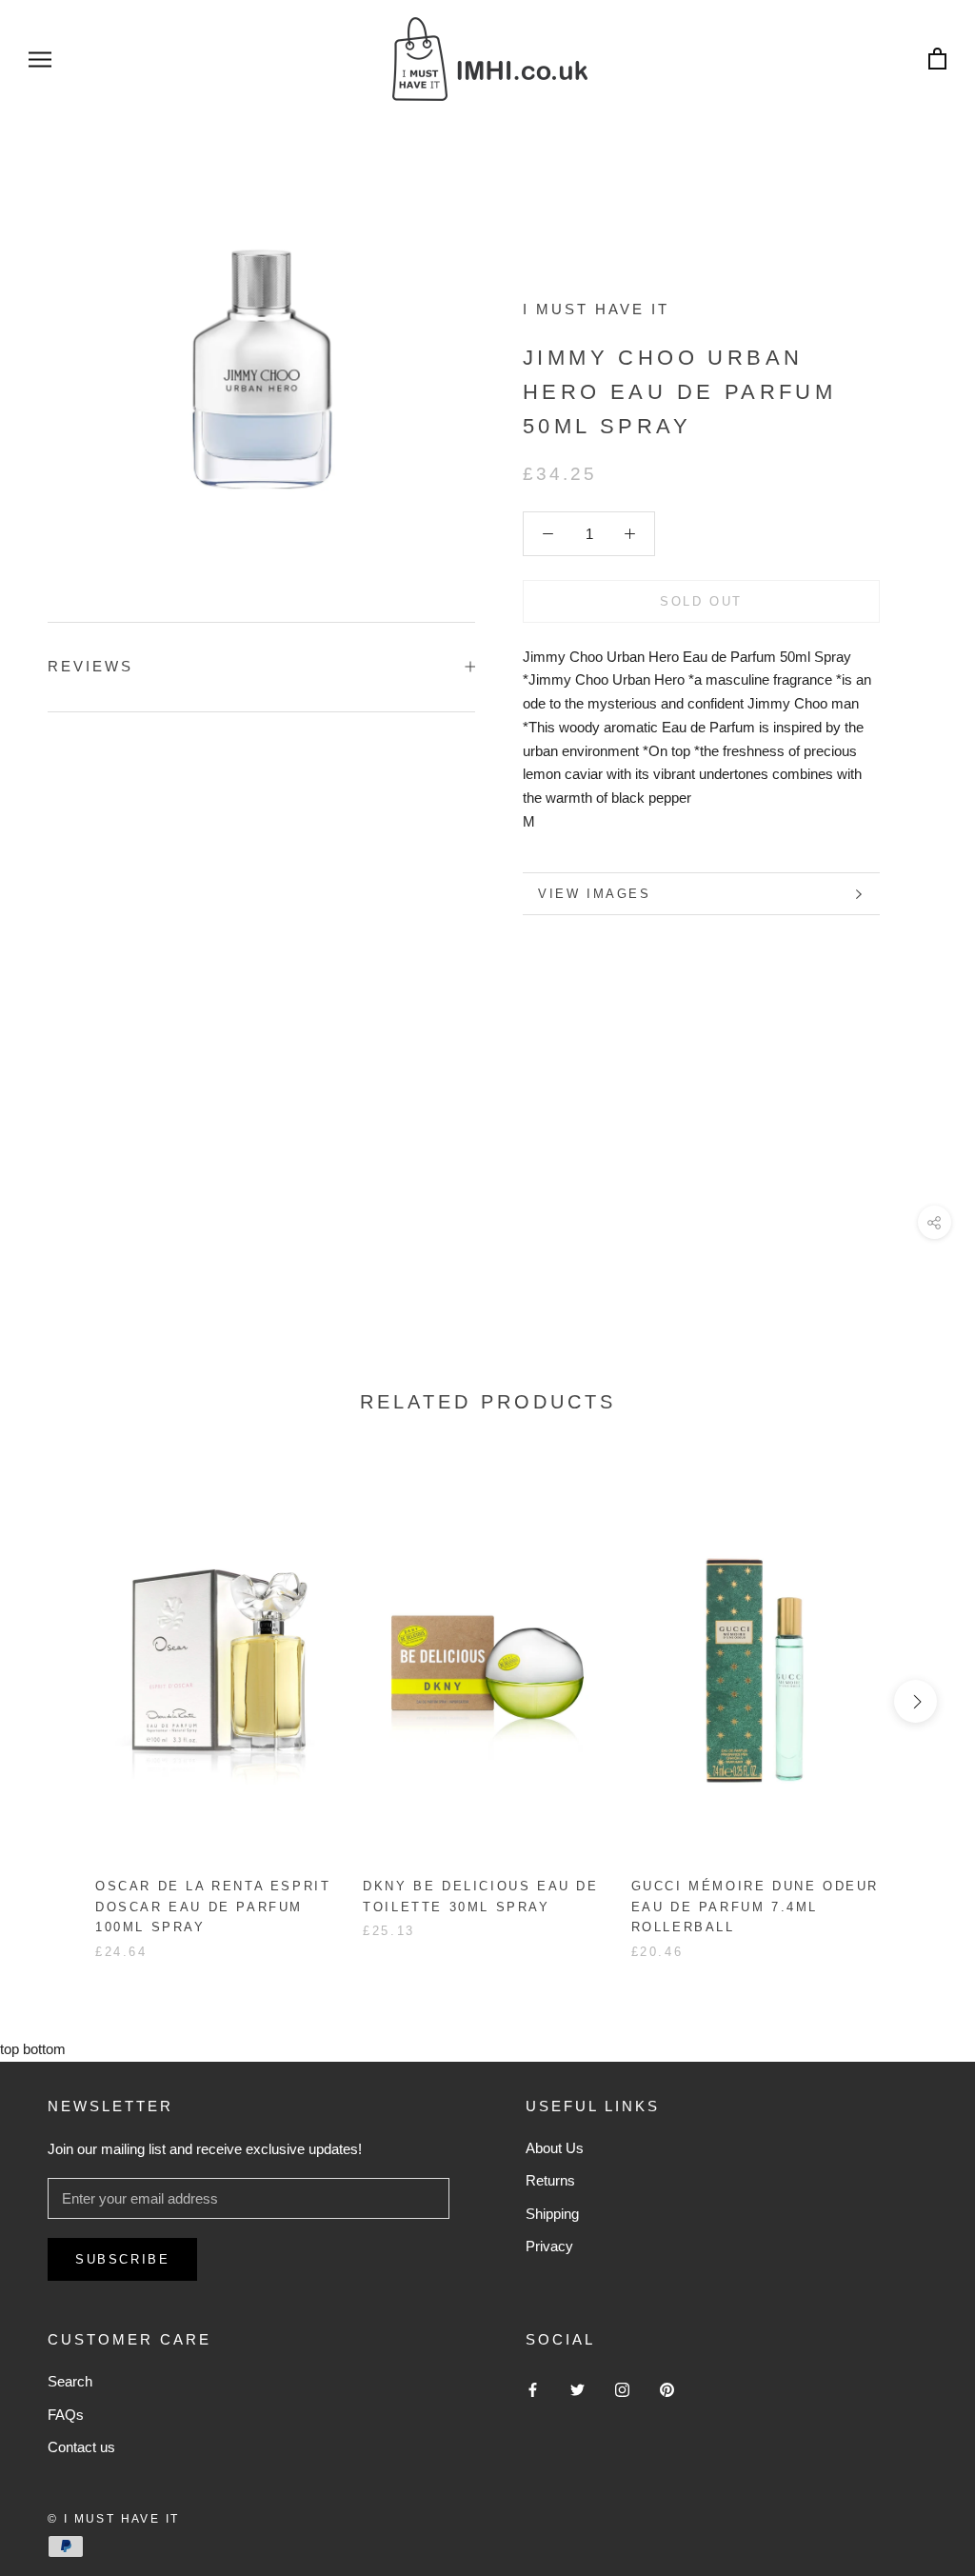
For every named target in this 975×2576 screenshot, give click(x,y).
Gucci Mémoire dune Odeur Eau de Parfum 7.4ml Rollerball (755, 1907)
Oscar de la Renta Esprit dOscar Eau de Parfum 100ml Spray (213, 1907)
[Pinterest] (667, 2389)
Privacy (549, 2246)
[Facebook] (533, 2389)
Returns (550, 2180)
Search (70, 2381)
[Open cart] (937, 60)
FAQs (66, 2415)
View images (595, 894)
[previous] (60, 1701)
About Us (555, 2148)
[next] (915, 1701)
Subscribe (122, 2259)
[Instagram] (622, 2389)
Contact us (81, 2447)
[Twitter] (577, 2389)
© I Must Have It (113, 2519)
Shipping (552, 2214)
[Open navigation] (40, 59)
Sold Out (701, 601)
